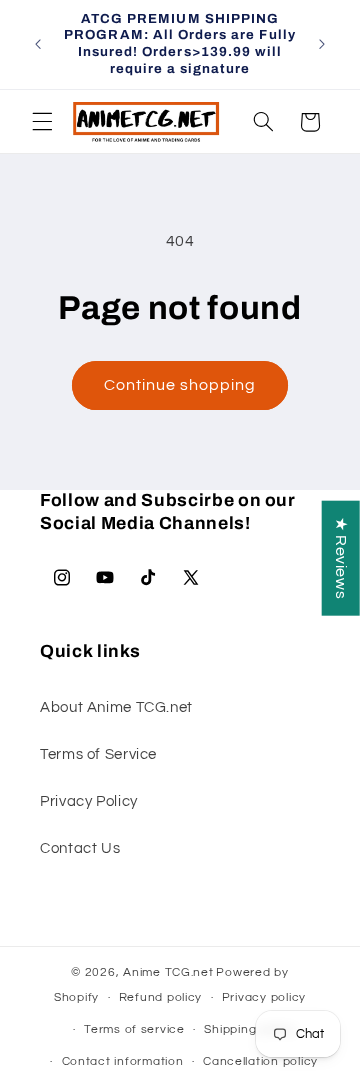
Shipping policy (249, 1029)
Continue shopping (180, 385)
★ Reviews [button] (341, 557)
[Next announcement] (322, 44)
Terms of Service (98, 754)
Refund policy (161, 997)
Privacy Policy (89, 801)
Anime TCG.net (168, 972)
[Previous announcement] (38, 44)
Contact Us (80, 848)
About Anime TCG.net (116, 707)
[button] (42, 122)
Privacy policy (264, 997)
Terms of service (134, 1029)
